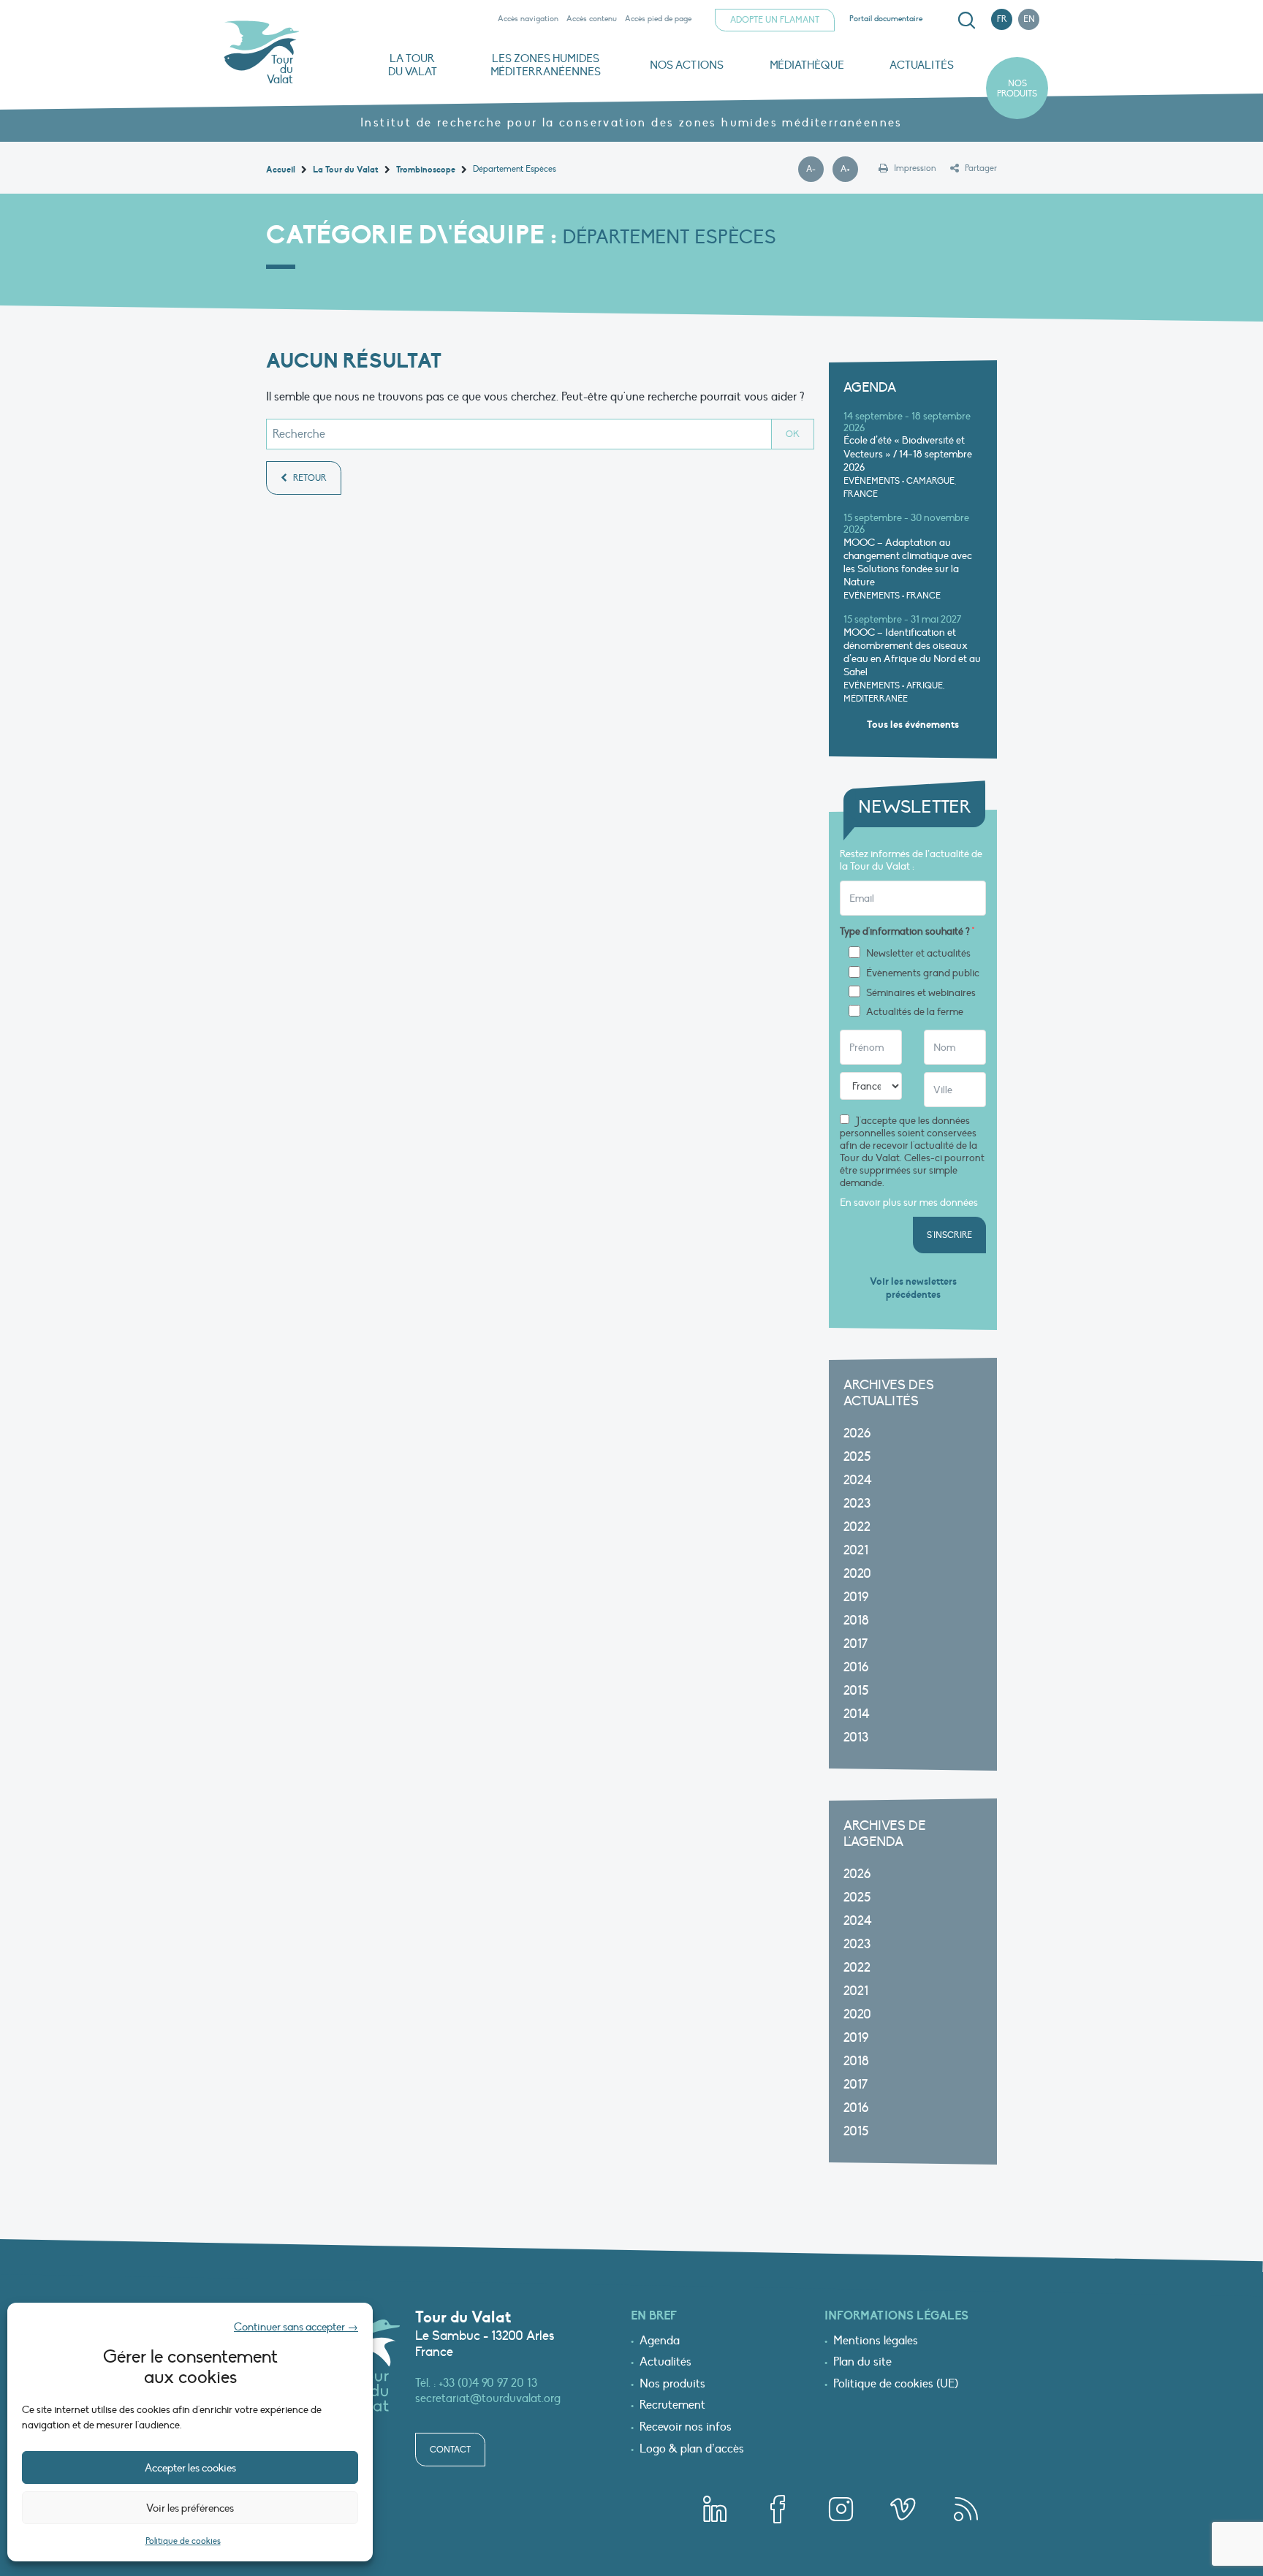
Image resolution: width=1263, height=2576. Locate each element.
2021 (856, 1550)
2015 (856, 1691)
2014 (857, 1714)
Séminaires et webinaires (921, 993)
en (1029, 19)
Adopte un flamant (775, 20)
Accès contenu (592, 19)
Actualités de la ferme (915, 1012)
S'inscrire (949, 1235)
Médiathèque (807, 65)
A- (815, 170)
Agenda (660, 2341)
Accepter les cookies (190, 2468)
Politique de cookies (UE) (896, 2385)
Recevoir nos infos (686, 2428)
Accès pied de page (658, 19)
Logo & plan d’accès (692, 2450)
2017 (856, 1644)
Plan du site (862, 2363)
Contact (450, 2450)
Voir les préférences (190, 2508)
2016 (856, 1667)
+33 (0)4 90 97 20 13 (488, 2383)
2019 (856, 1597)
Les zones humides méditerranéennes (546, 65)
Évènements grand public (923, 973)
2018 (856, 1621)
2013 (856, 1737)
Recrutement (672, 2406)
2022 (857, 1527)
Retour (309, 478)
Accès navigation (528, 19)
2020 (857, 1574)
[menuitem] (964, 20)
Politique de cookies (183, 2541)
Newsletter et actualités (918, 954)
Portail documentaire (886, 19)
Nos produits (1017, 88)
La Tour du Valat (413, 65)
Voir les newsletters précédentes (913, 1288)
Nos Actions (687, 65)
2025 (857, 1457)
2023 (857, 1504)
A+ (849, 170)
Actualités (922, 65)
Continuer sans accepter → (296, 2327)
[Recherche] (966, 20)
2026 (857, 1433)
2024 (858, 1480)
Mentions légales (876, 2341)
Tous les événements (913, 725)
